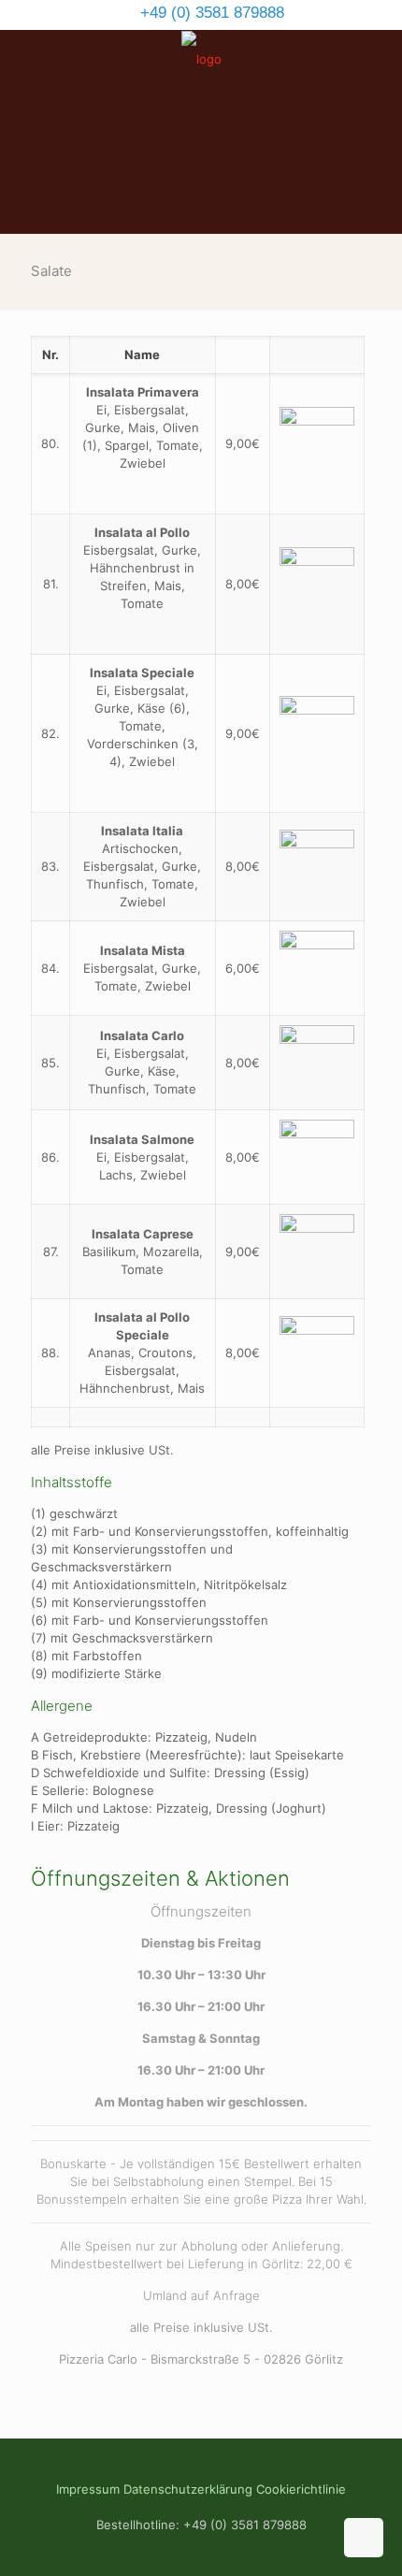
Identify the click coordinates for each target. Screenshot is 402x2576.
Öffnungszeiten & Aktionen (160, 1878)
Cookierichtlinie (301, 2489)
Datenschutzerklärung (188, 2489)
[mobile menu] (377, 67)
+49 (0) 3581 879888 (210, 13)
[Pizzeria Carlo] (201, 58)
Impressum (88, 2489)
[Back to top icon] (364, 2538)
